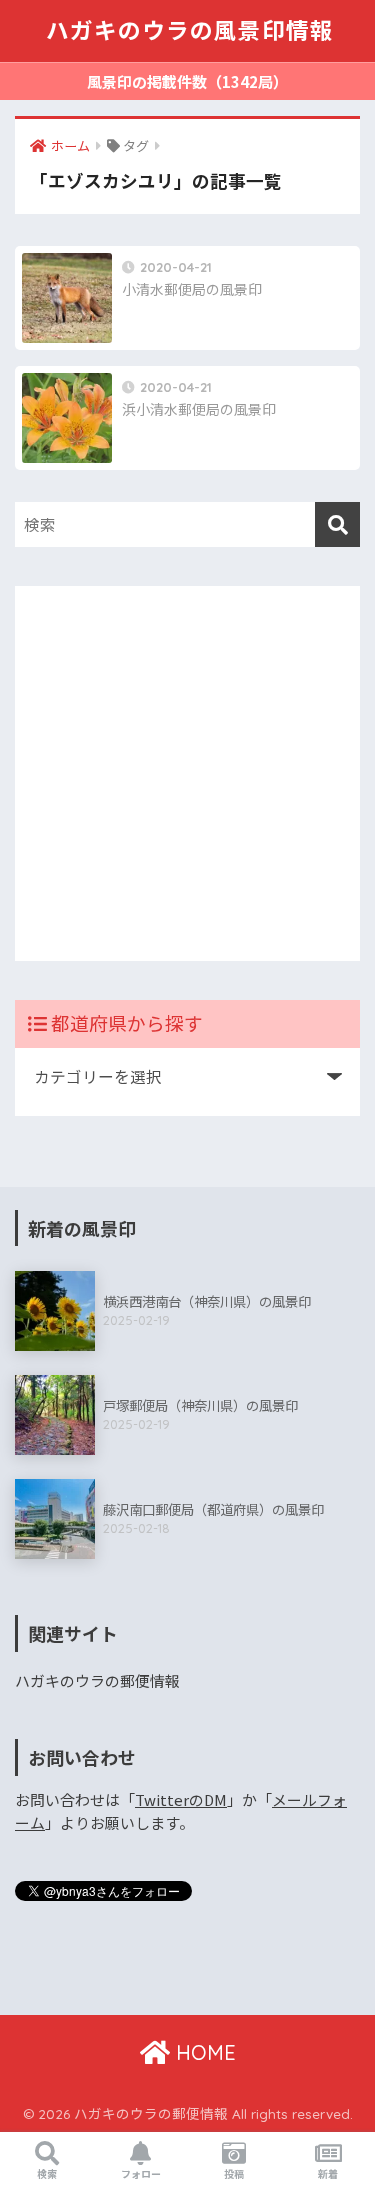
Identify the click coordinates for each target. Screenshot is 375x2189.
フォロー (141, 2173)
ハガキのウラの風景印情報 (190, 30)
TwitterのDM (181, 1799)
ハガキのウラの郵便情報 (97, 1680)
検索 (47, 2173)
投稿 (234, 2173)
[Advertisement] (187, 773)
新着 (328, 2173)
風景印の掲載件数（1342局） (187, 81)
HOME (203, 2052)
